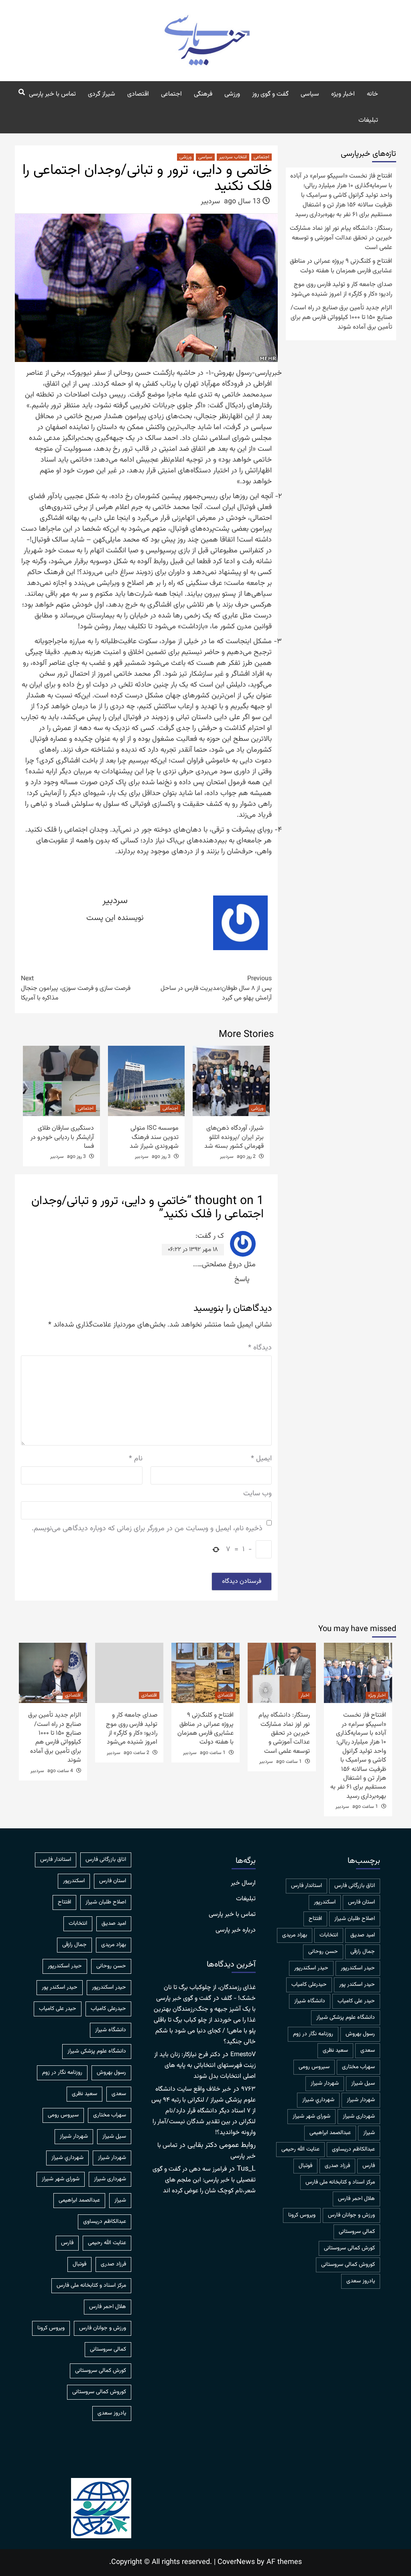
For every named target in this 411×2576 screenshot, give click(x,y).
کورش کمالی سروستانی (349, 2248)
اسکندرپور (325, 1902)
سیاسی (310, 94)
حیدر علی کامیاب (356, 2001)
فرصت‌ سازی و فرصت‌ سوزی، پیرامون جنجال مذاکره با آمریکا (76, 989)
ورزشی (232, 94)
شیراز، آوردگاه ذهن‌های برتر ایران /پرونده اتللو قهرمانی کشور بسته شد (234, 1137)
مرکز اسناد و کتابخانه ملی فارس (340, 2182)
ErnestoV (243, 2055)
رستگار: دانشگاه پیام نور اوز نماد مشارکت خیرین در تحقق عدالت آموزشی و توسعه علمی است (341, 238)
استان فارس (361, 1902)
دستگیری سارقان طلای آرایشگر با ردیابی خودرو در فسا (62, 1137)
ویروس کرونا (302, 2215)
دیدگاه (260, 1348)
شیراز (369, 2133)
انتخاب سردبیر (233, 157)
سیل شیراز (363, 2083)
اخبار (305, 1695)
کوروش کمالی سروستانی (348, 2265)
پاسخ (242, 1280)
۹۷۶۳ (248, 2089)
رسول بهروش (360, 2034)
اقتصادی (138, 94)
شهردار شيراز (325, 2083)
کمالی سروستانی (357, 2232)
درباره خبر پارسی (236, 1930)
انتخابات (329, 1935)
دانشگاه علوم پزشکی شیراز (346, 2018)
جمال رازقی (363, 1952)
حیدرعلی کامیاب (309, 1985)
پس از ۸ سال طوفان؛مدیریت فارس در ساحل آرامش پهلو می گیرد (216, 989)
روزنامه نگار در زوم (313, 2034)
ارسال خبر (243, 1883)
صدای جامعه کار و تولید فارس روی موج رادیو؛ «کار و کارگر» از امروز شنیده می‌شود (342, 290)
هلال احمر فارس (356, 2199)
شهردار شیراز (361, 2100)
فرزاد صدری (337, 2166)
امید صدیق (363, 1935)
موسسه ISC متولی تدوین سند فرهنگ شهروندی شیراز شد (154, 1137)
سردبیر (210, 202)
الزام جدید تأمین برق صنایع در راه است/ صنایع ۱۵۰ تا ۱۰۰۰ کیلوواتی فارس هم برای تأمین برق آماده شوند (341, 318)
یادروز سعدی (361, 2281)
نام (136, 1459)
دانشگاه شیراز (310, 2001)
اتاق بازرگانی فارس (355, 1886)
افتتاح (315, 1919)
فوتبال (305, 2166)
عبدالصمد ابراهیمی (330, 2133)
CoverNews (236, 2562)
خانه (372, 94)
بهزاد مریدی (295, 1935)
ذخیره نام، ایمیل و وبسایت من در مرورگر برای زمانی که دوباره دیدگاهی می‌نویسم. (147, 1529)
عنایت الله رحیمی (300, 2149)
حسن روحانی (323, 1952)
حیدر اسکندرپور (311, 1968)
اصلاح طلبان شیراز (355, 1919)
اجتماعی (171, 94)
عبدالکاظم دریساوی (353, 2149)
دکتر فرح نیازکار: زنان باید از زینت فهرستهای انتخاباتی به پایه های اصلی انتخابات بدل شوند (205, 2066)
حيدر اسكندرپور (358, 1968)
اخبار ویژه (343, 94)
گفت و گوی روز (270, 94)
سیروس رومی (314, 2067)
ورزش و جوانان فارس (351, 2215)
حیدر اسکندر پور (357, 1985)
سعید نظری (335, 2051)
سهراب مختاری (358, 2067)
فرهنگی (203, 94)
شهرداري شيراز (318, 2100)
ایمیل (261, 1459)
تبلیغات (368, 120)
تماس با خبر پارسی (52, 94)
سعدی (368, 2051)
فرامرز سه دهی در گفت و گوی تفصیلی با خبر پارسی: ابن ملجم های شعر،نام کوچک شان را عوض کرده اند (204, 2180)
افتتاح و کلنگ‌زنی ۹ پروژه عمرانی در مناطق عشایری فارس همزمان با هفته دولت (341, 266)
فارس (369, 2166)
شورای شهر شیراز (311, 2116)
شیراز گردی (102, 94)
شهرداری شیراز (359, 2116)
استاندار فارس (306, 1886)
